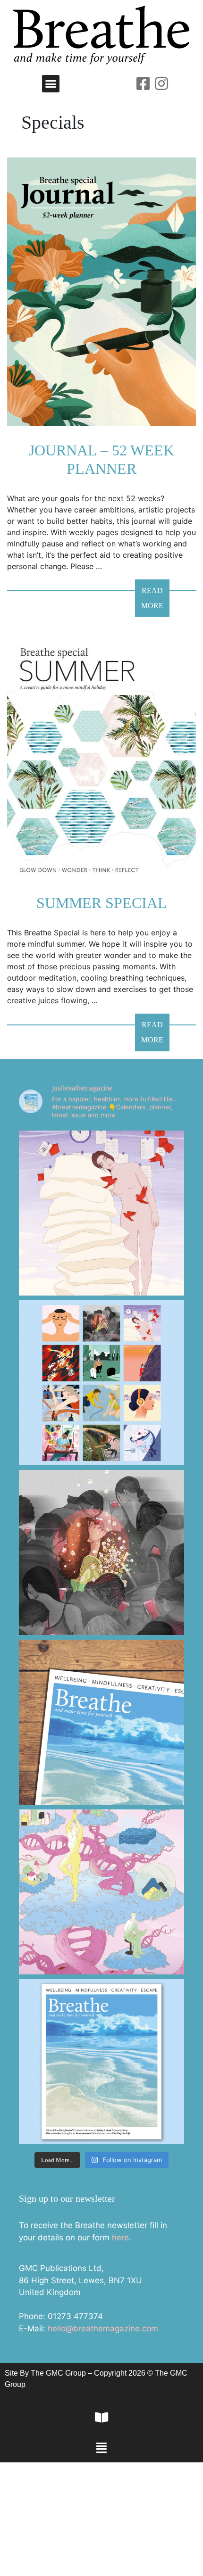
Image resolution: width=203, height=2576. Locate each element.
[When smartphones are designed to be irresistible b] (101, 1552)
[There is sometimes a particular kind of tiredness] (101, 1213)
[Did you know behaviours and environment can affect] (101, 1892)
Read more (155, 594)
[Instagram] (161, 83)
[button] (51, 84)
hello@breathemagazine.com (103, 2328)
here (120, 2237)
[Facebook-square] (143, 83)
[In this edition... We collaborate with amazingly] (101, 1383)
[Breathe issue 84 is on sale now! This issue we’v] (101, 2062)
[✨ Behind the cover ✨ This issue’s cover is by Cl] (101, 1722)
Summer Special (102, 903)
